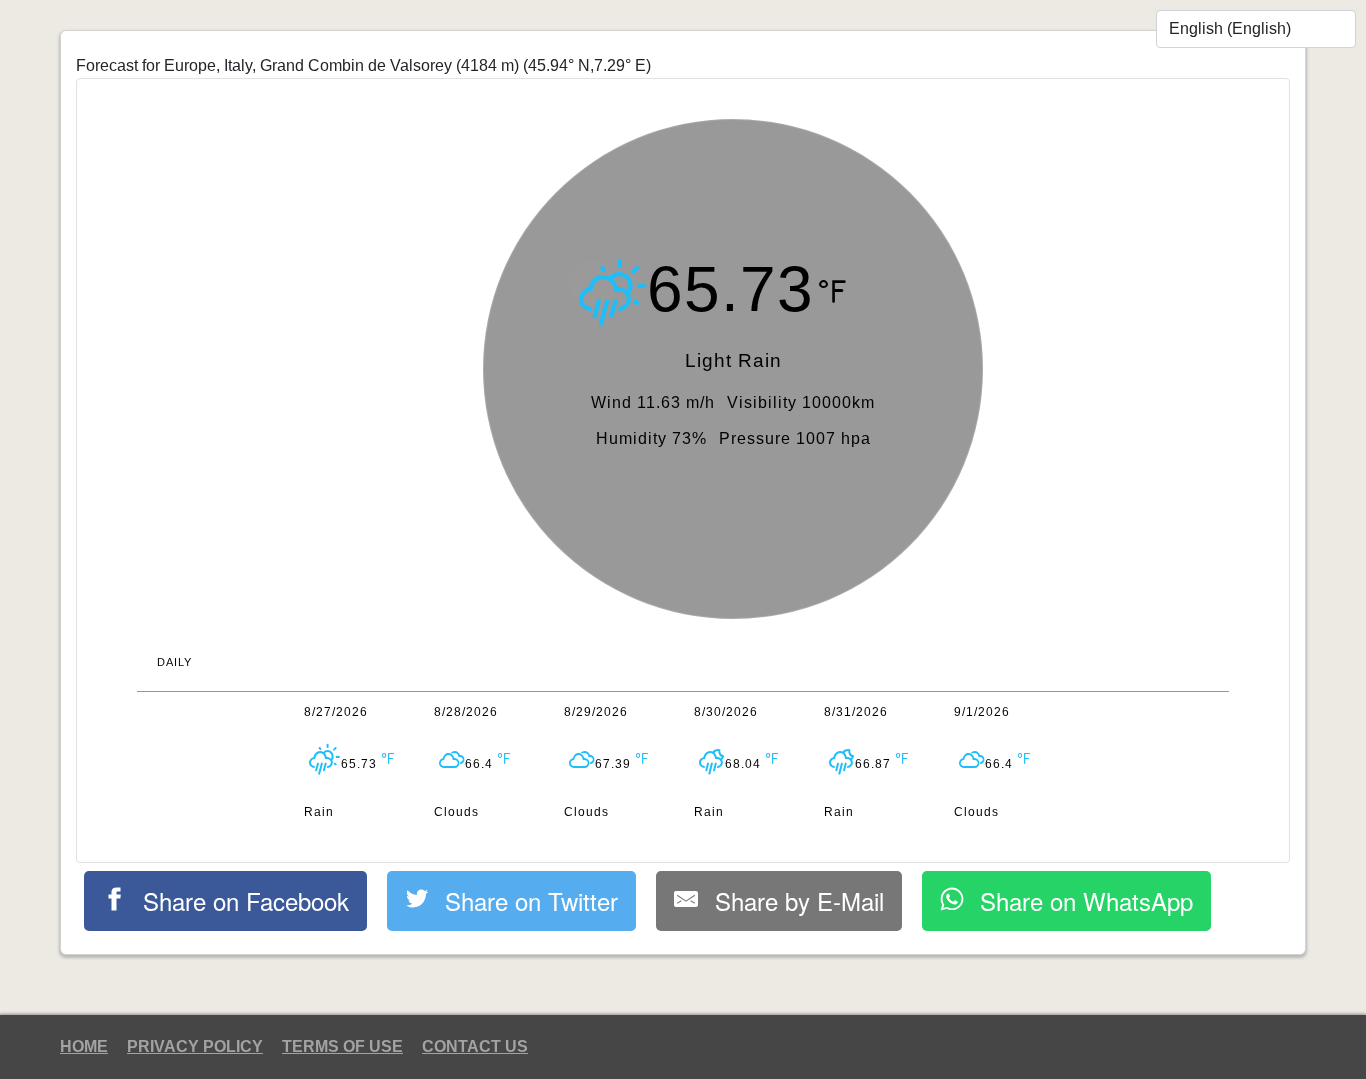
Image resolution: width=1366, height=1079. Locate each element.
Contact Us (475, 1046)
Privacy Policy (195, 1046)
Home (84, 1046)
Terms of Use (342, 1046)
